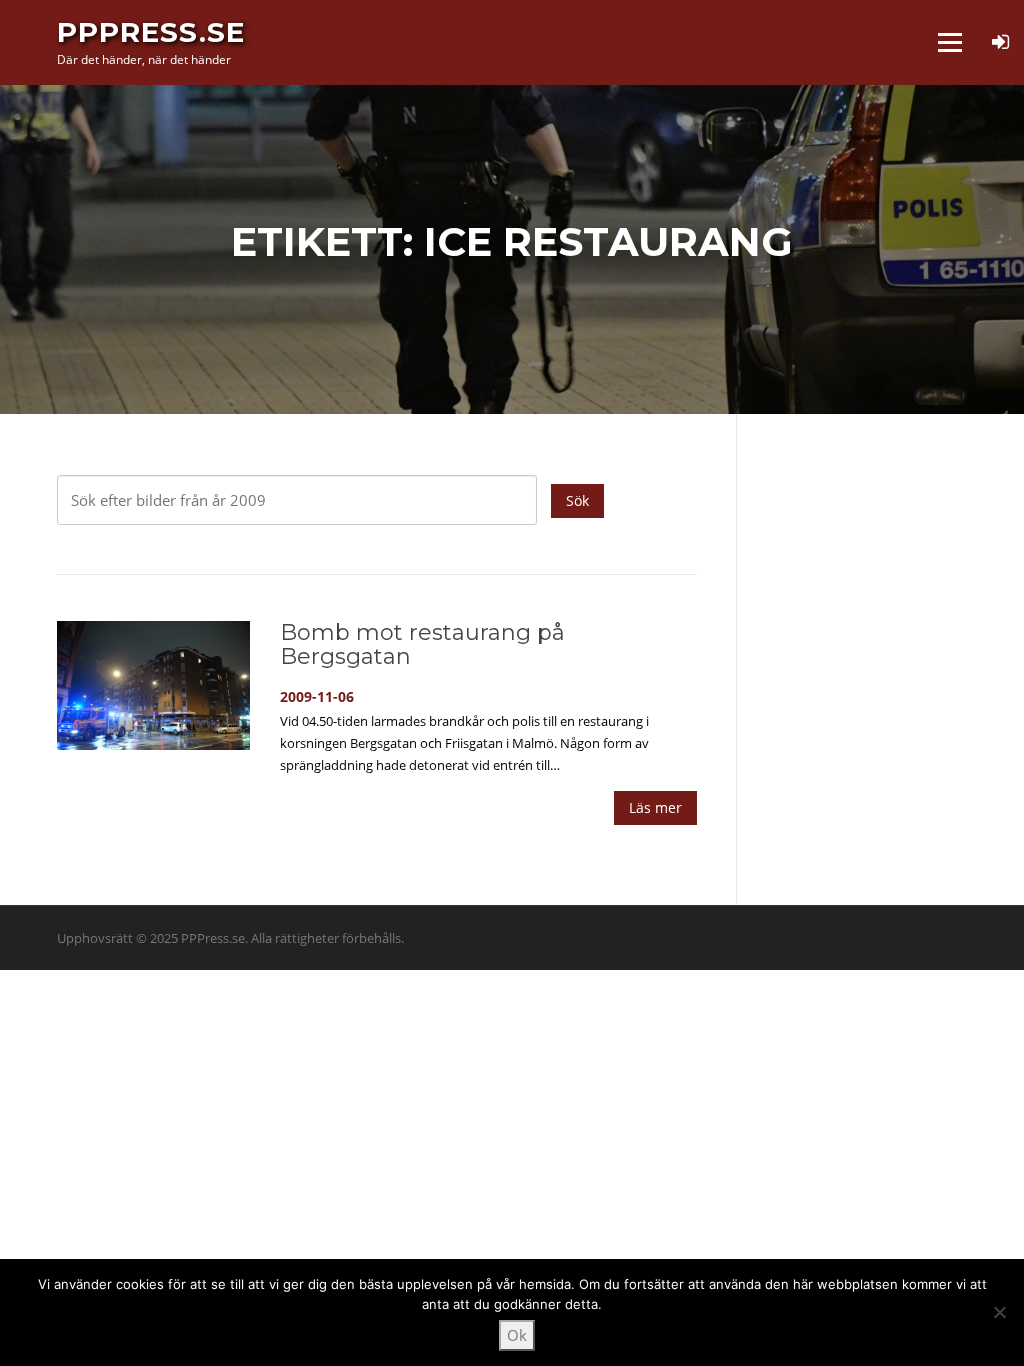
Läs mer (655, 807)
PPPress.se (151, 32)
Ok (517, 1335)
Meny (949, 42)
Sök (577, 500)
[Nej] (999, 1312)
